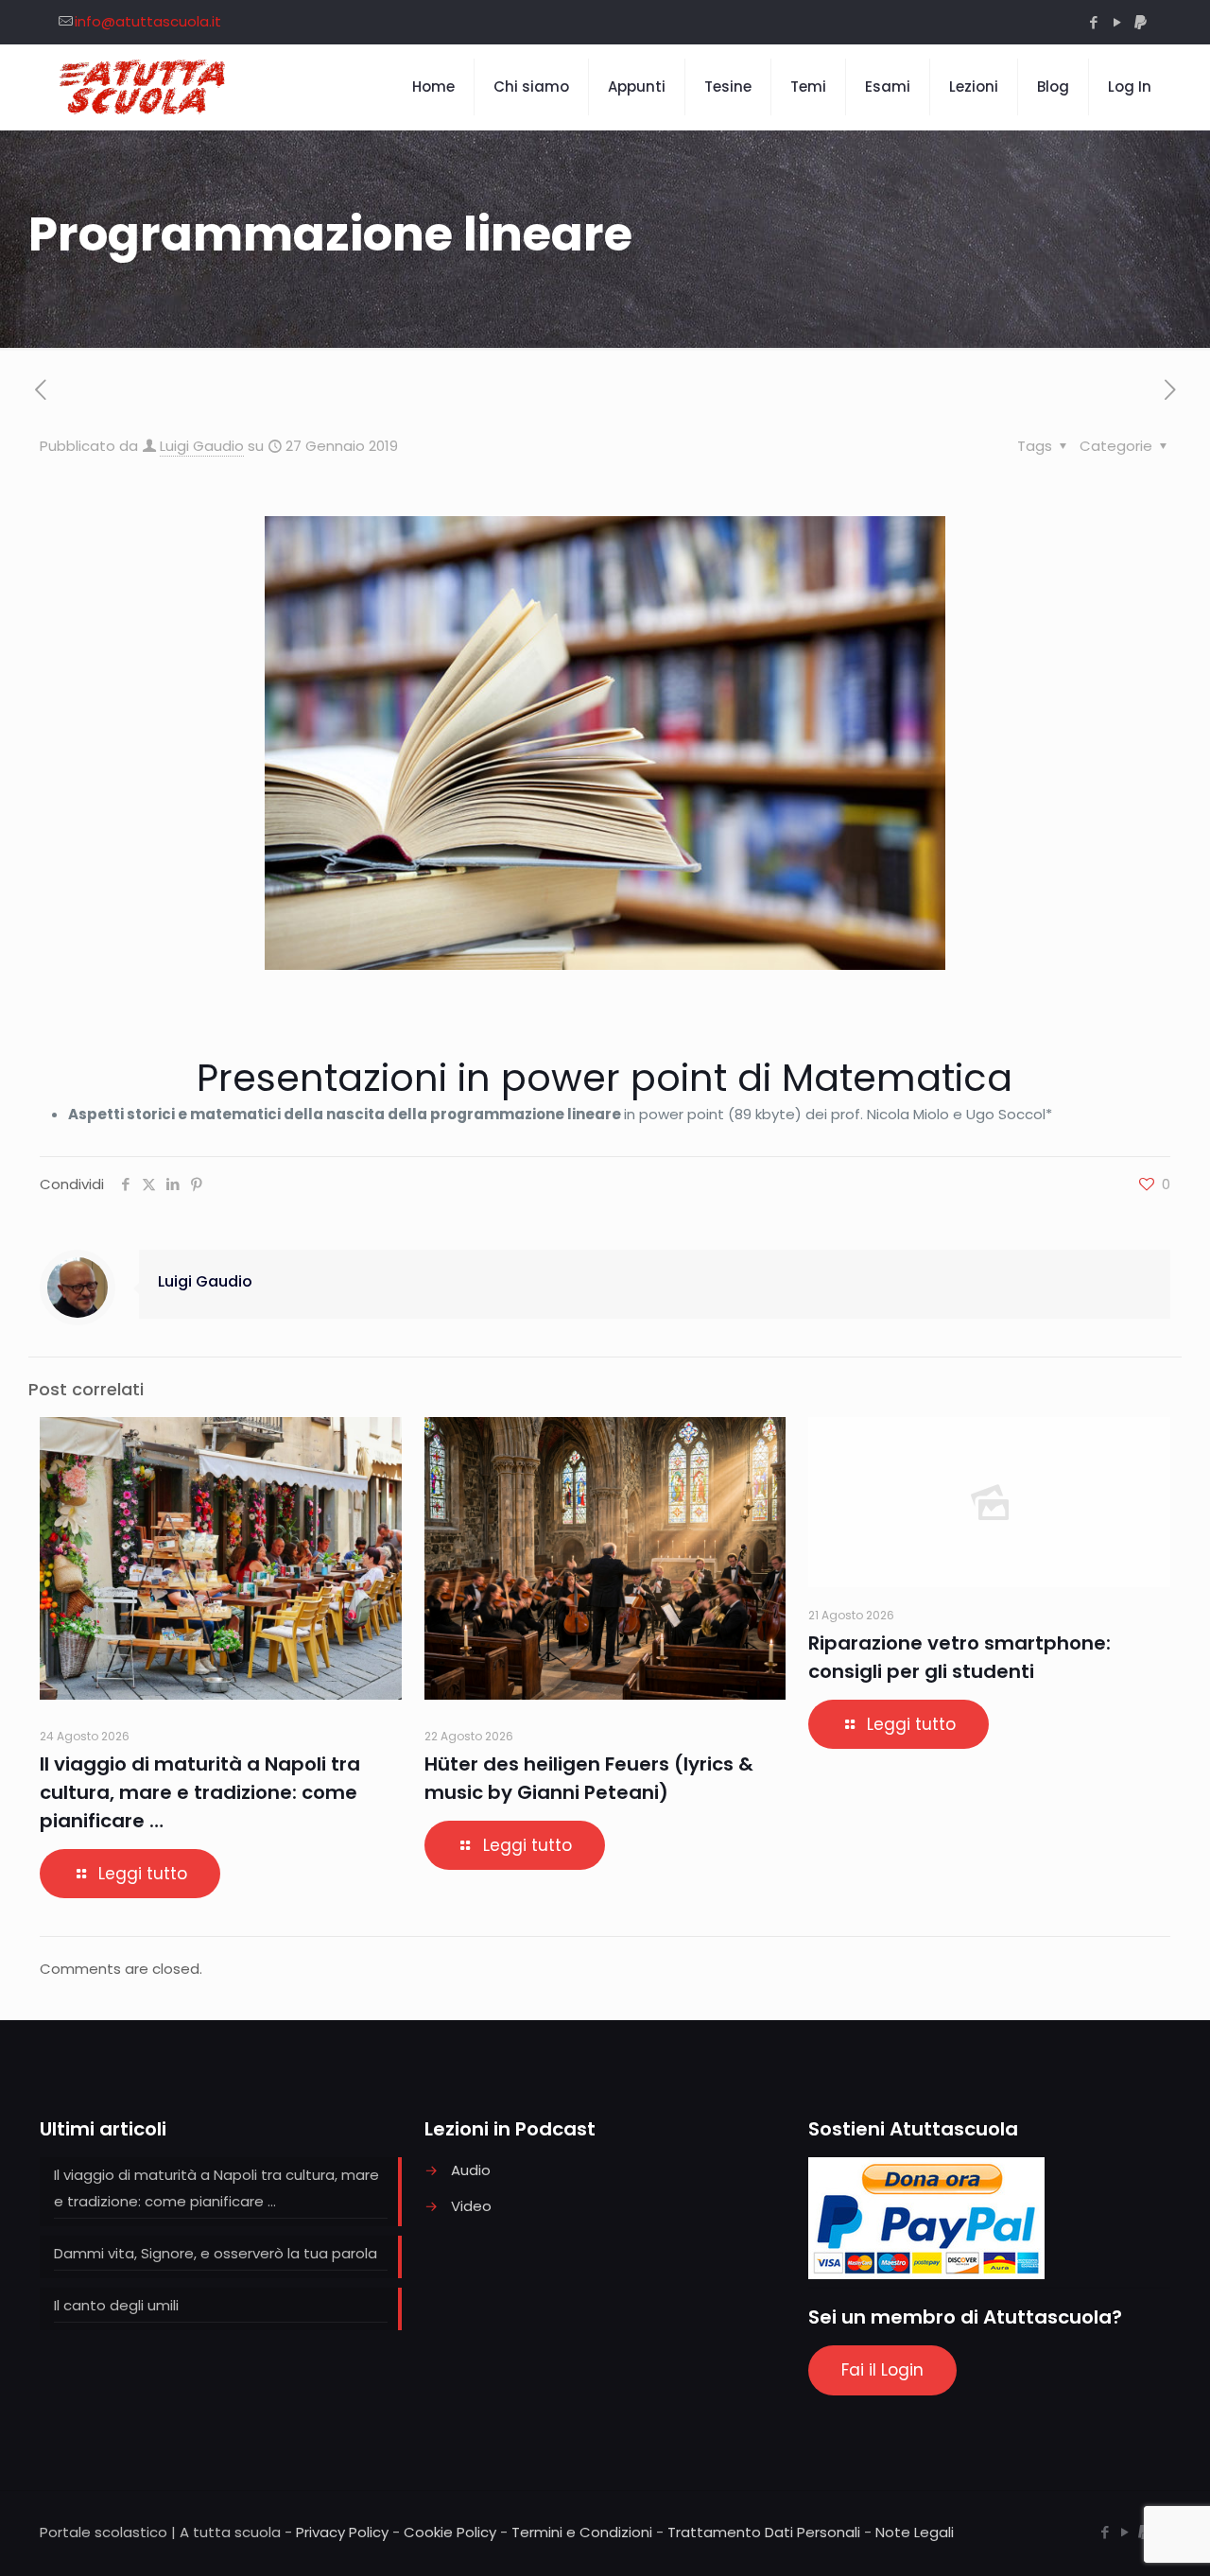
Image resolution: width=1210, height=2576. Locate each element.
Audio (471, 2170)
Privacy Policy (342, 2532)
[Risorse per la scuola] (143, 87)
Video (471, 2206)
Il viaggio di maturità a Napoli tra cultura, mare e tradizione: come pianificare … (200, 1792)
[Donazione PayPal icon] (1141, 22)
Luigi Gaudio (202, 446)
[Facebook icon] (1093, 22)
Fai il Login (882, 2370)
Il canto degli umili (116, 2305)
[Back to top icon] (1119, 2537)
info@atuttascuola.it (148, 21)
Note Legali (915, 2532)
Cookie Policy (450, 2532)
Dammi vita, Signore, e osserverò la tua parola (216, 2253)
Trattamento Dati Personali (764, 2532)
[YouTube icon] (1117, 22)
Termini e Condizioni (582, 2532)
